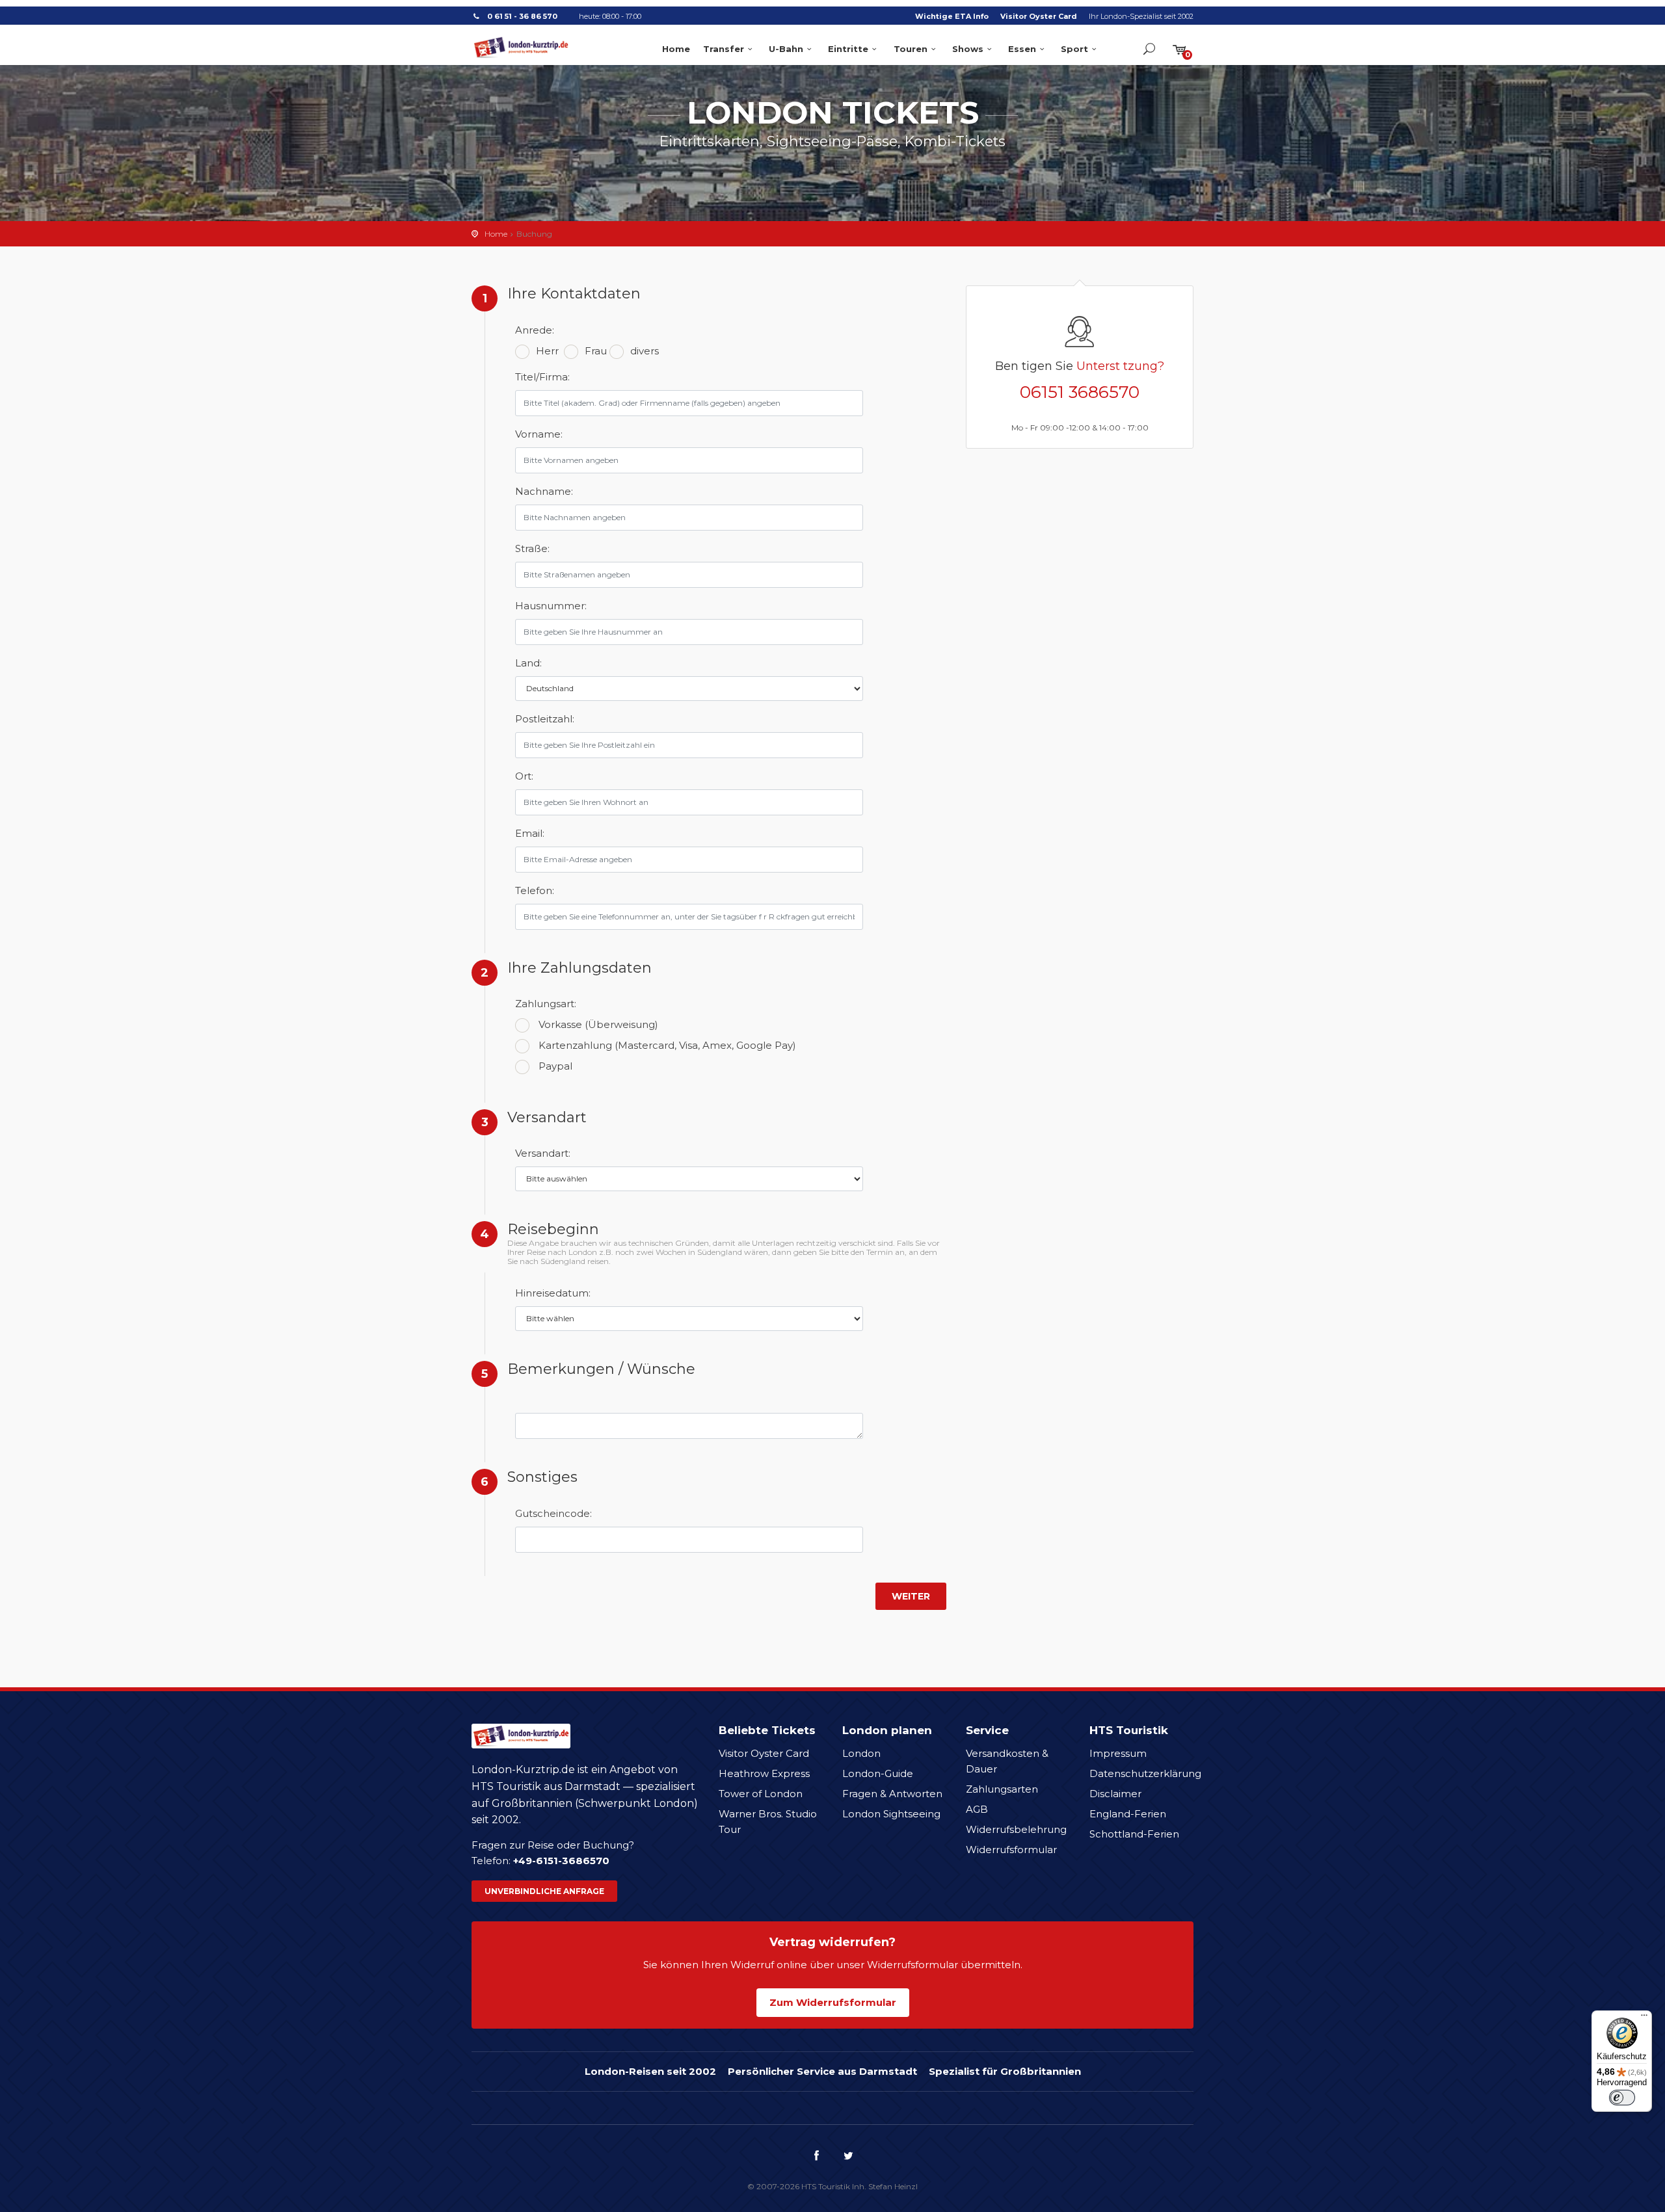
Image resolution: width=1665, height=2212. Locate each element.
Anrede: (535, 330)
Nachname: (544, 491)
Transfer (724, 49)
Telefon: (535, 890)
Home (676, 49)
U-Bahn (786, 49)
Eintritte (848, 49)
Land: (528, 663)
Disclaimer (1115, 1794)
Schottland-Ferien (1134, 1834)
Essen (1022, 49)
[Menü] (1644, 2018)
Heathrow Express (764, 1773)
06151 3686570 (1080, 392)
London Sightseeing (891, 1814)
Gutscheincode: (547, 1513)
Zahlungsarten (1002, 1789)
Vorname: (539, 434)
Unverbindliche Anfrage (544, 1891)
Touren (911, 49)
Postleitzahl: (545, 719)
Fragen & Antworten (892, 1794)
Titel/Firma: (542, 377)
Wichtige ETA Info (952, 16)
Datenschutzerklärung (1145, 1773)
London (861, 1753)
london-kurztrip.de (521, 47)
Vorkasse (598, 1024)
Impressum (1118, 1753)
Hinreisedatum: (547, 1293)
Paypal (555, 1066)
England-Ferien (1128, 1814)
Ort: (524, 776)
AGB (977, 1809)
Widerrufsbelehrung (1016, 1829)
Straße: (532, 548)
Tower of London (761, 1794)
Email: (530, 833)
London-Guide (878, 1773)
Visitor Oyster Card (1039, 16)
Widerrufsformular (1011, 1850)
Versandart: (543, 1153)
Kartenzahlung (667, 1045)
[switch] (1622, 2098)
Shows (968, 49)
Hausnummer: (547, 606)
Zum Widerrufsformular (833, 2002)
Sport (1074, 49)
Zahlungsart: (546, 1004)
